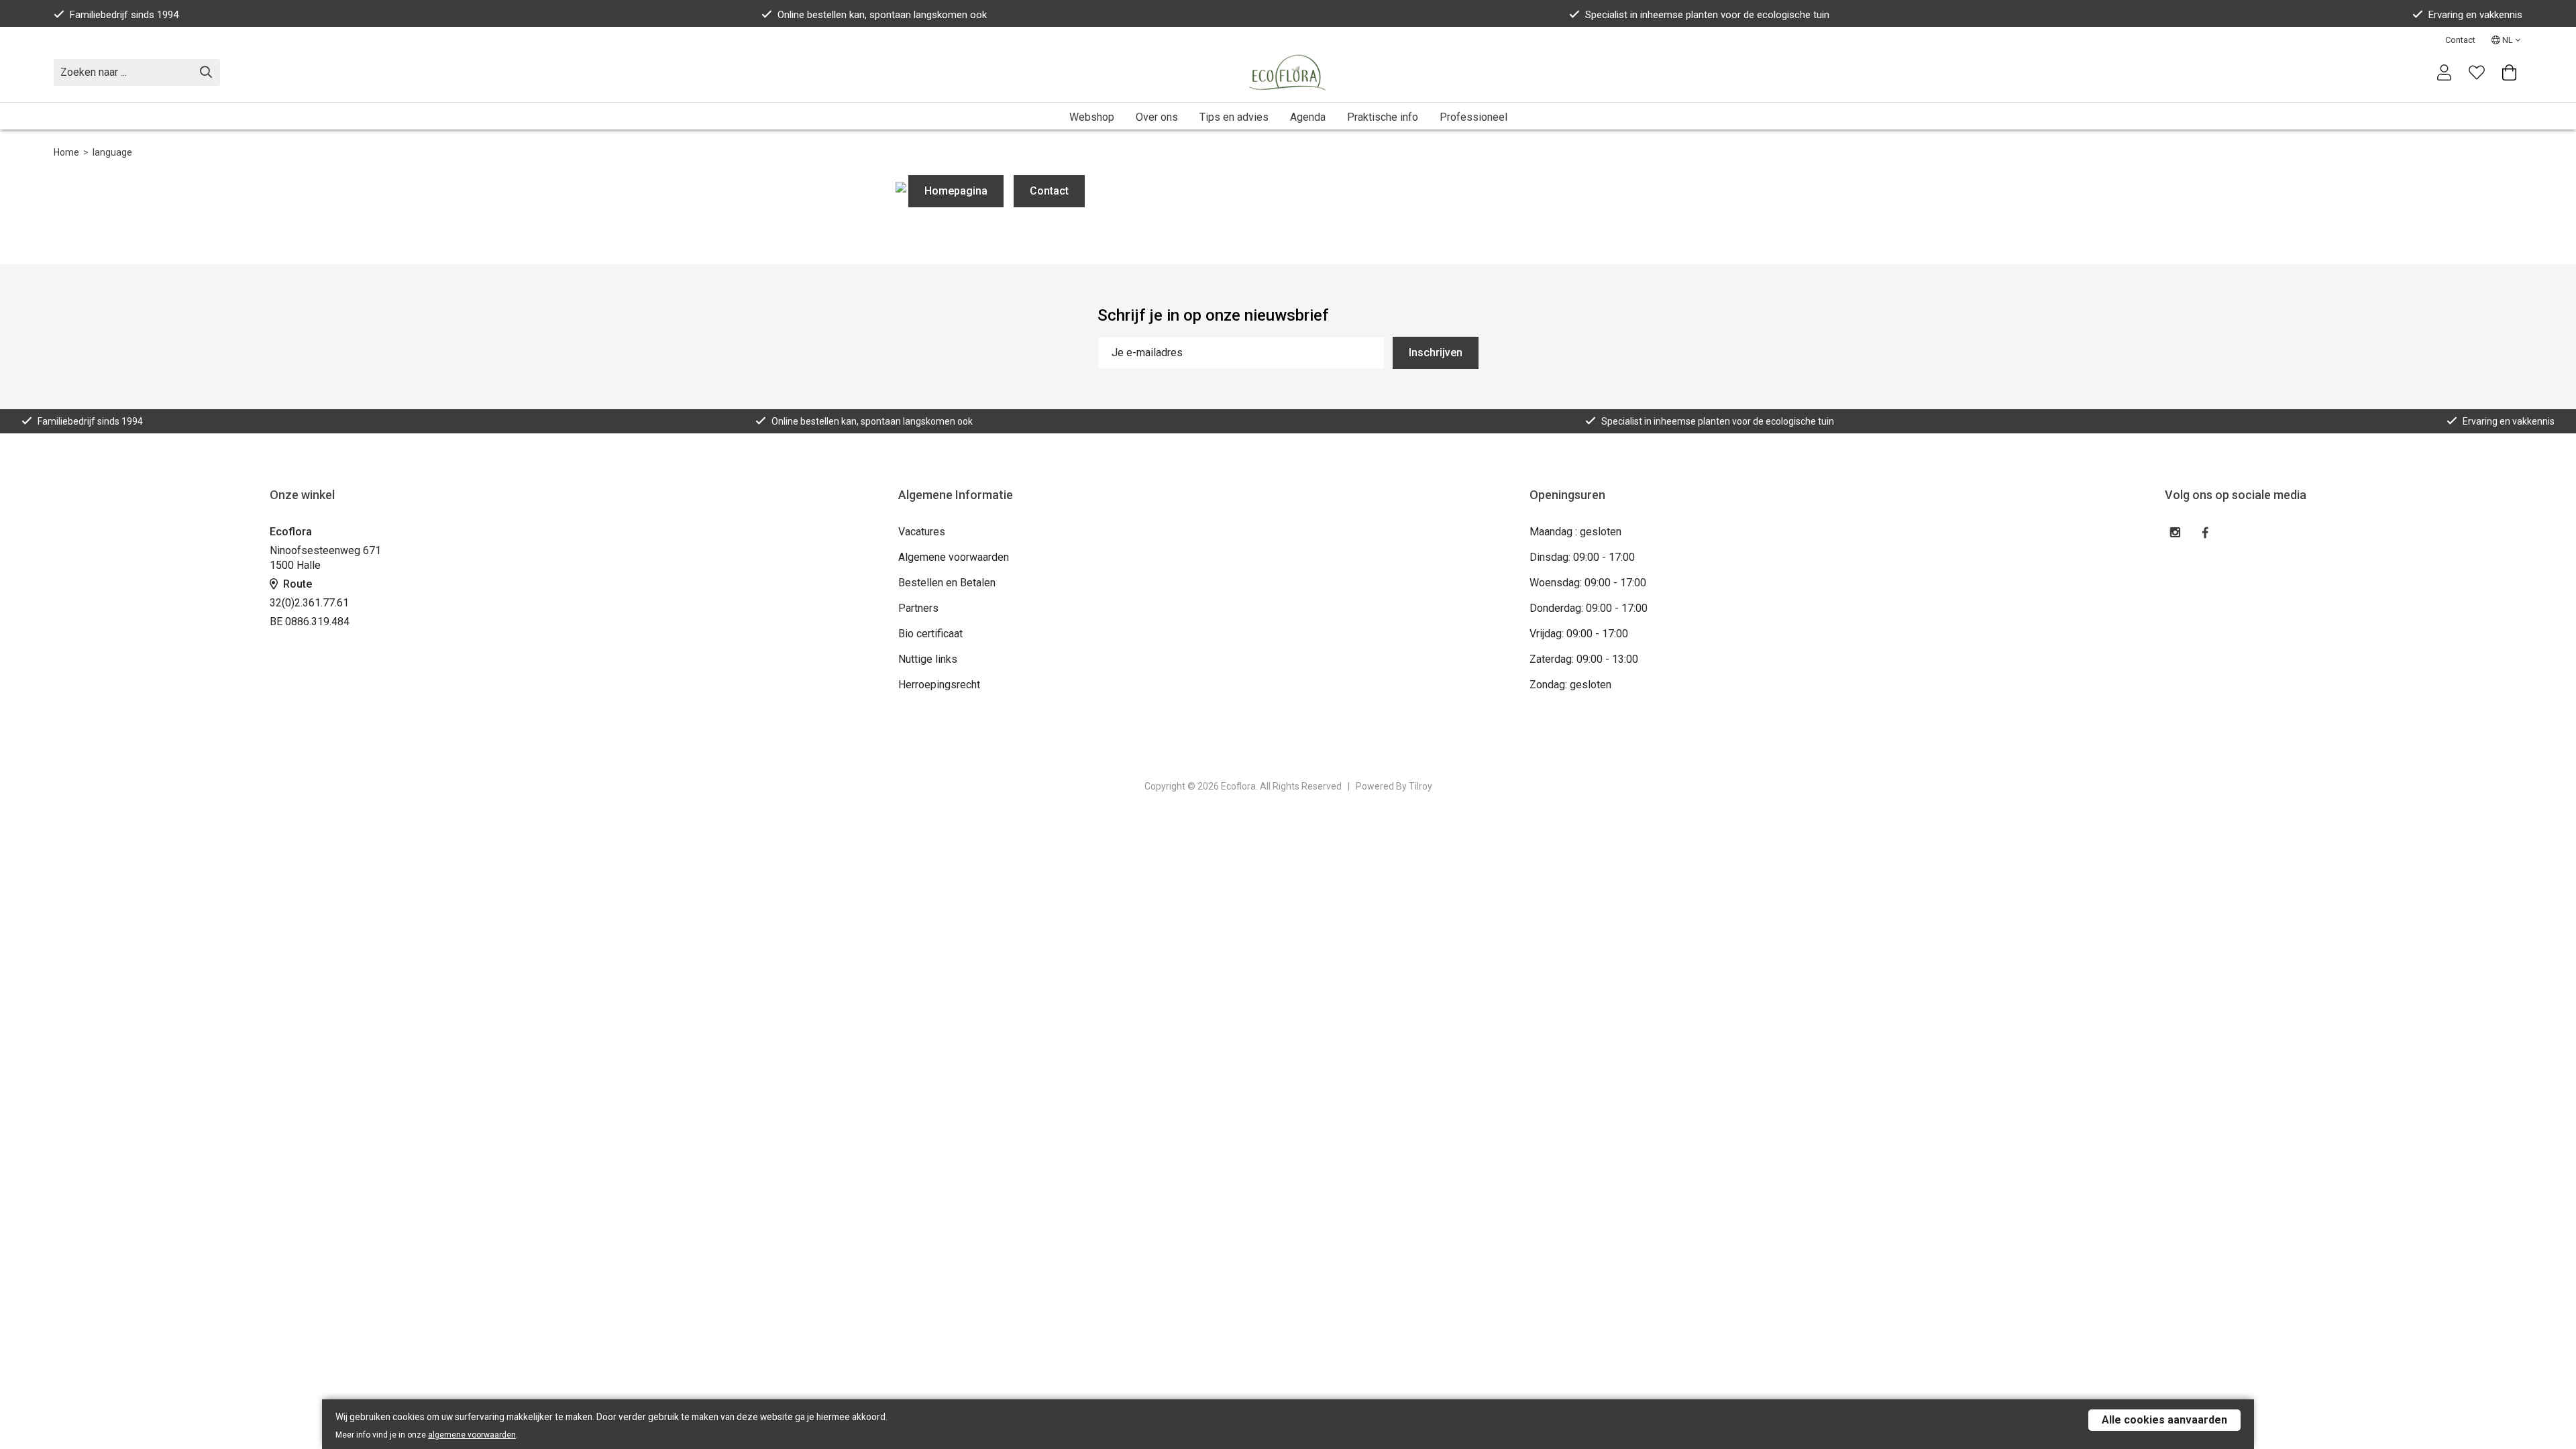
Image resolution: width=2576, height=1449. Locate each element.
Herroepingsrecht (939, 685)
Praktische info (1383, 117)
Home (66, 152)
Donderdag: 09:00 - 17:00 (1589, 608)
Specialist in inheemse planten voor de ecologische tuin (1707, 15)
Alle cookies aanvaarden (2164, 1420)
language (112, 152)
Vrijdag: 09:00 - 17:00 (1579, 634)
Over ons (1157, 117)
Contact (2460, 40)
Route (296, 584)
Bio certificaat (930, 634)
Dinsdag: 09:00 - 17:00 (1582, 557)
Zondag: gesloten (1570, 685)
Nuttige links (928, 659)
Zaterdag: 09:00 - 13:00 (1584, 659)
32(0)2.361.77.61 (309, 603)
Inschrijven (1436, 353)
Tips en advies (1234, 117)
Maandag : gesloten (1575, 532)
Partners (918, 608)
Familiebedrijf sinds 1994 (124, 15)
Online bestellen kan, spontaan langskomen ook (882, 15)
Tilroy (1420, 786)
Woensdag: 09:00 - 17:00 (1588, 583)
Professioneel (1473, 117)
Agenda (1308, 117)
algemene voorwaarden (472, 1435)
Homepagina (956, 191)
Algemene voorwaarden (954, 557)
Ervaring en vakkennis (2475, 15)
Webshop (1092, 117)
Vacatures (922, 532)
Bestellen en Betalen (947, 583)
